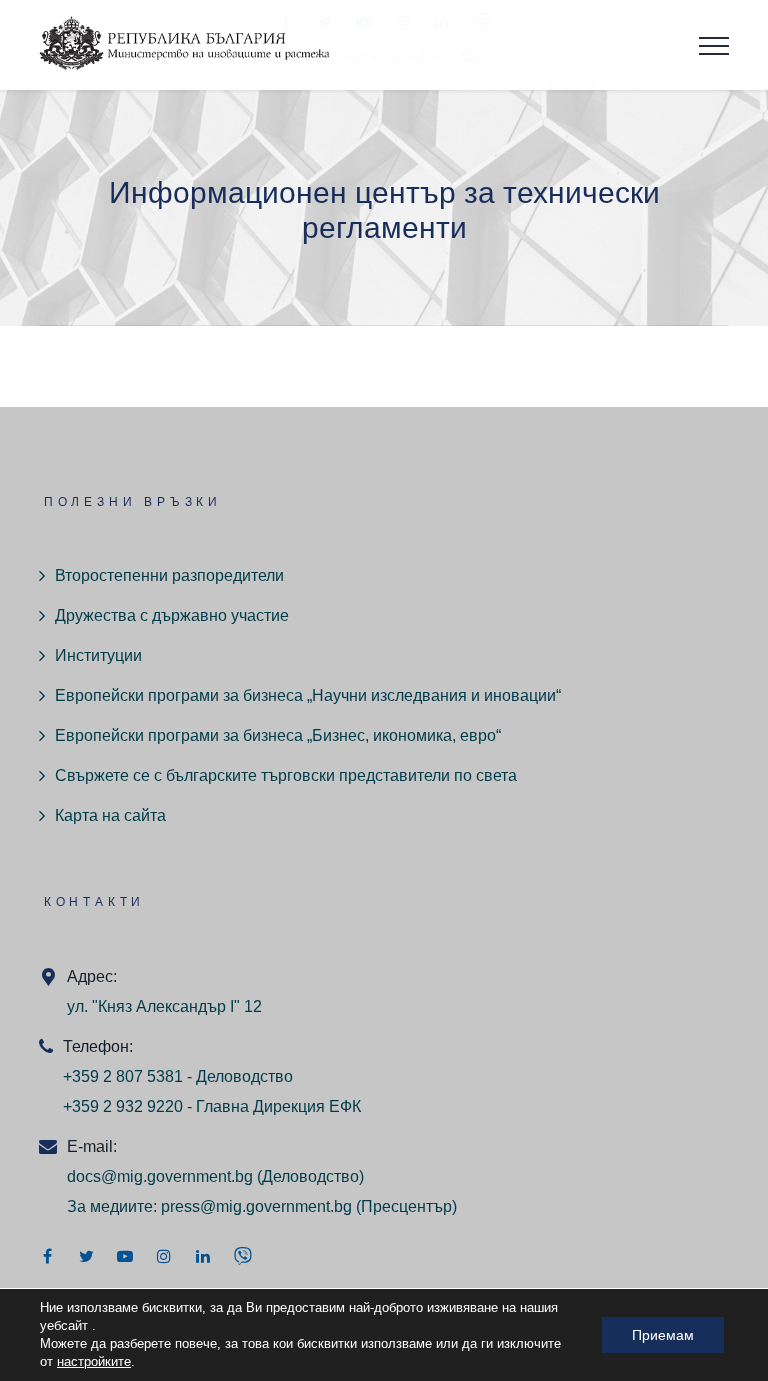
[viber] (243, 1256)
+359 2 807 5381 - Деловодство (178, 1076)
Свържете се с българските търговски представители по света (286, 775)
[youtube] (125, 1256)
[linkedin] (203, 1256)
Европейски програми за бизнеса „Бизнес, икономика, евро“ (278, 735)
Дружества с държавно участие (172, 615)
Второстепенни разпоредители (169, 575)
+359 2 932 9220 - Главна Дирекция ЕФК (212, 1106)
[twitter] (86, 1256)
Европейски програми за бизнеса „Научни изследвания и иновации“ (308, 695)
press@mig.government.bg (256, 1206)
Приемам (663, 1335)
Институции (98, 655)
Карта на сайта (110, 815)
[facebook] (47, 1256)
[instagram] (164, 1256)
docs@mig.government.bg (160, 1176)
